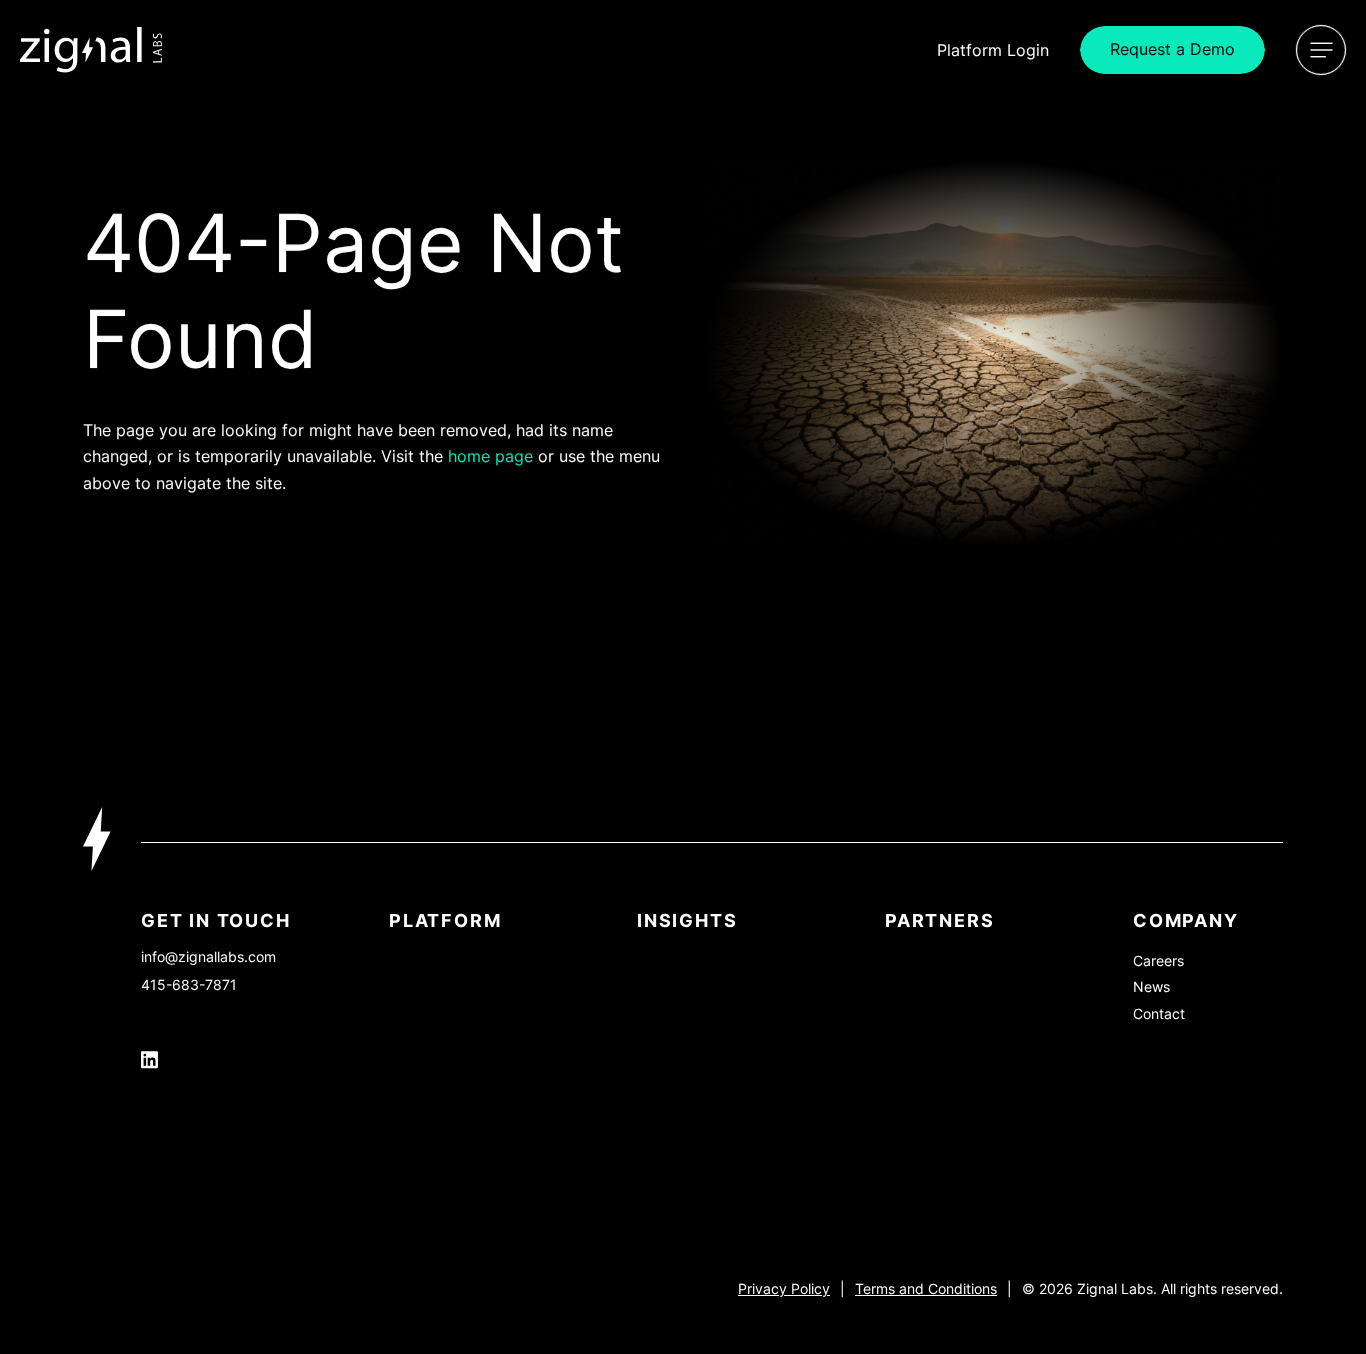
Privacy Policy (784, 1288)
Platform (445, 920)
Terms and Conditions (926, 1288)
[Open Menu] (1321, 50)
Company (1186, 920)
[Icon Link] (91, 50)
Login (993, 50)
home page (490, 456)
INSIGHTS (687, 920)
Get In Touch (216, 920)
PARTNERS (939, 920)
